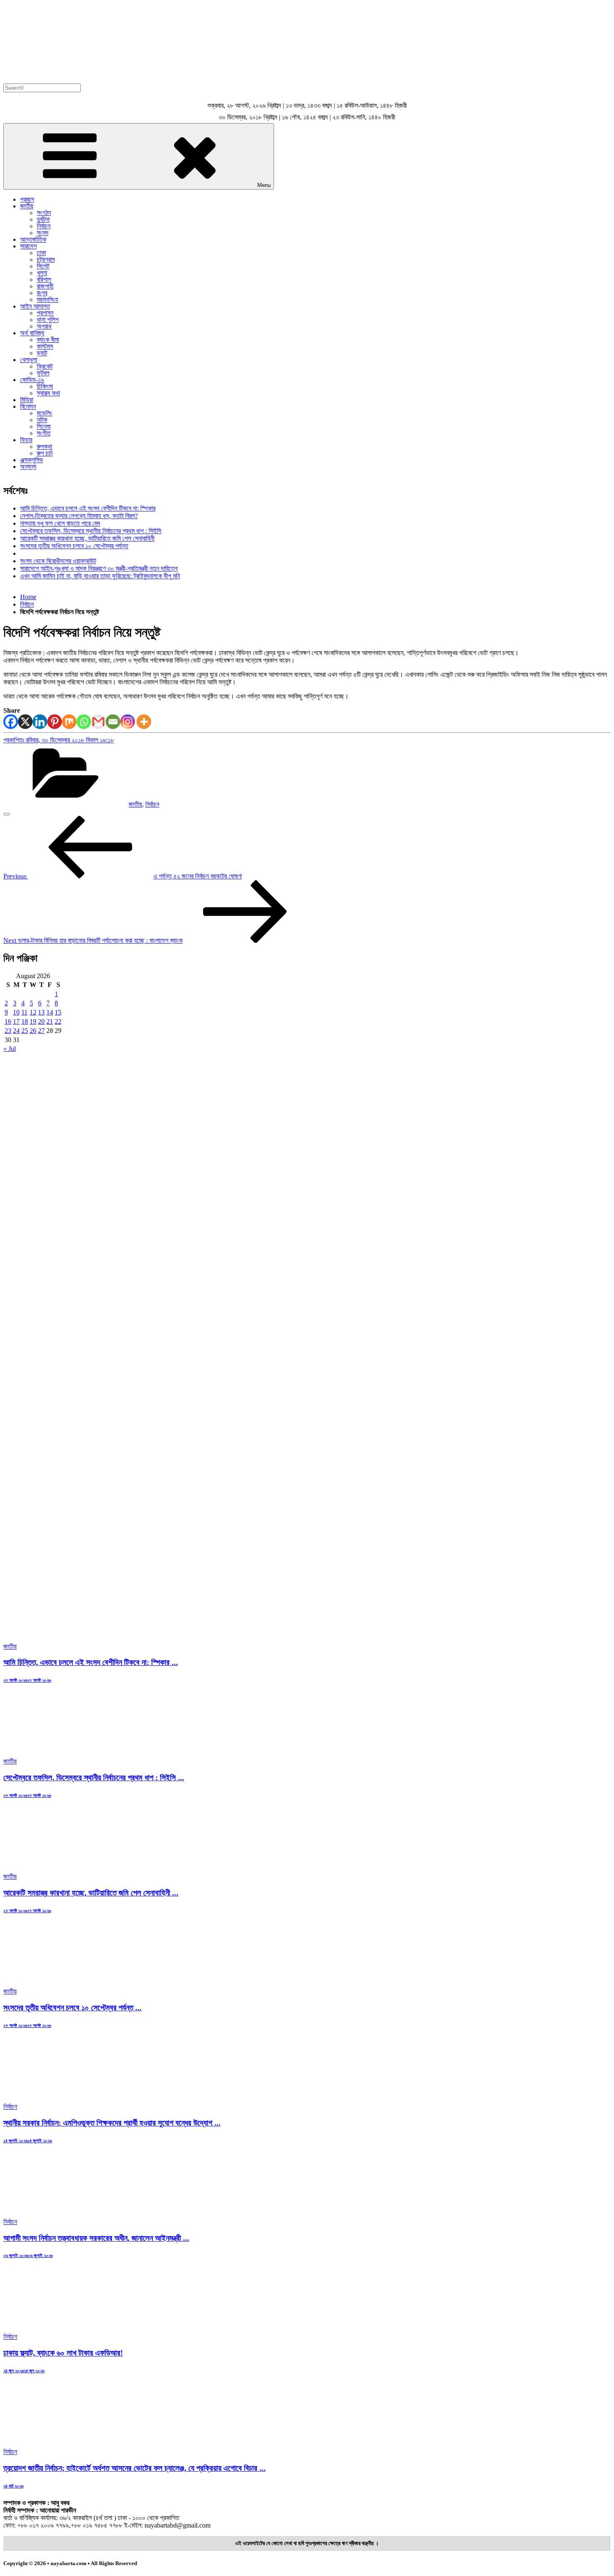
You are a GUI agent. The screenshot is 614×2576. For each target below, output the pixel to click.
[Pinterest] (55, 722)
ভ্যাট (42, 353)
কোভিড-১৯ (32, 380)
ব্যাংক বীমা (48, 340)
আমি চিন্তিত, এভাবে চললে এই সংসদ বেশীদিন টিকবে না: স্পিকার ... (91, 1662)
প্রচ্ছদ (27, 199)
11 (24, 1012)
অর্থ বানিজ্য (32, 333)
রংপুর (42, 293)
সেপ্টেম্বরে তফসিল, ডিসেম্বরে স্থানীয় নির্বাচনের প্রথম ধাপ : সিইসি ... (94, 1778)
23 (8, 1031)
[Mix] (69, 722)
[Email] (113, 722)
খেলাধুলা (29, 360)
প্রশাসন (45, 313)
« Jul (10, 1049)
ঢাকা (41, 253)
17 (16, 1021)
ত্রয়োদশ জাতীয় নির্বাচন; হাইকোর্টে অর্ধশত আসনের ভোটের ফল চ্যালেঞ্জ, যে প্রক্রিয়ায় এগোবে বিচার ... (134, 2468)
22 (58, 1021)
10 (16, 1012)
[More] (144, 722)
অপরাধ (44, 326)
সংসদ (43, 233)
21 (50, 1021)
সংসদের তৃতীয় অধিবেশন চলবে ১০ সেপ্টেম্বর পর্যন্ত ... (72, 2008)
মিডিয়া (27, 400)
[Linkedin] (40, 722)
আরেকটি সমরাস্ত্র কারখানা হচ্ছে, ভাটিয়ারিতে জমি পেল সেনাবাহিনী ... (91, 1893)
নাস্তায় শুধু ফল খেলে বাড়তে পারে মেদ (60, 523)
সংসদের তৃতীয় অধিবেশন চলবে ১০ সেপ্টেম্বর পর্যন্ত (74, 546)
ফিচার (26, 440)
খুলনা (42, 273)
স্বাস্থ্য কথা (48, 393)
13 (41, 1012)
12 (33, 1012)
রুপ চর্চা (45, 453)
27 (41, 1031)
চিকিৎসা (45, 386)
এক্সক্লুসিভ (32, 460)
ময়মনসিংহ (47, 300)
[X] (25, 722)
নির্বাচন (44, 226)
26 (33, 1031)
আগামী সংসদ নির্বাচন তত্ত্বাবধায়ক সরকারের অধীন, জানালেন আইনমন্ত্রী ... (96, 2238)
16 (8, 1021)
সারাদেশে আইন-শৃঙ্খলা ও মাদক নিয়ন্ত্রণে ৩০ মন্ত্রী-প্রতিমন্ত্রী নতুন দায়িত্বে (99, 568)
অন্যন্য (28, 467)
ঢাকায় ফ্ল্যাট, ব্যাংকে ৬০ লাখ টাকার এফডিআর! (63, 2353)
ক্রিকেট (45, 366)
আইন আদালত (35, 306)
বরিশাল (44, 280)
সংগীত (44, 433)
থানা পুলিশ (48, 320)
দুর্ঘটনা (43, 219)
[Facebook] (11, 722)
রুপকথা (44, 447)
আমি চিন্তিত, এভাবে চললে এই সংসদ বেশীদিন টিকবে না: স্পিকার (88, 508)
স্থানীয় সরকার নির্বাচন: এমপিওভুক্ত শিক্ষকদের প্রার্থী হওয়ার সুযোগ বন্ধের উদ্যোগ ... (112, 2123)
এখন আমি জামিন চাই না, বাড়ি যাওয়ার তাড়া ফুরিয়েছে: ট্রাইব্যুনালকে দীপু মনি (100, 576)
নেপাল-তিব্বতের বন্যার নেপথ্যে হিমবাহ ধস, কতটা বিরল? (79, 516)
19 (33, 1021)
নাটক (42, 420)
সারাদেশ (28, 246)
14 (50, 1012)
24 (16, 1031)
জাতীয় (27, 206)
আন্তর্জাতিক (33, 239)
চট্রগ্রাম (46, 259)
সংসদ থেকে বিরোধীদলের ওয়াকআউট (58, 561)
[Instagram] (128, 722)
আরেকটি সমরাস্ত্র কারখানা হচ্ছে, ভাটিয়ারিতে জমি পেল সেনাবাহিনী (87, 538)
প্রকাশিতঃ (59, 740)
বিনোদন (28, 406)
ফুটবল (43, 373)
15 (58, 1012)
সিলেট (43, 266)
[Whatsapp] (84, 722)
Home (28, 597)
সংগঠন (44, 213)
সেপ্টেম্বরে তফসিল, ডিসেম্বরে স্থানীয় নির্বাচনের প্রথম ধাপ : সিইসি (91, 531)
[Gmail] (98, 722)
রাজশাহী (45, 286)
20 (41, 1021)
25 (25, 1031)
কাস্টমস (45, 346)
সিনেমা (44, 426)
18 (25, 1021)
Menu (264, 185)
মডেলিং (44, 413)
